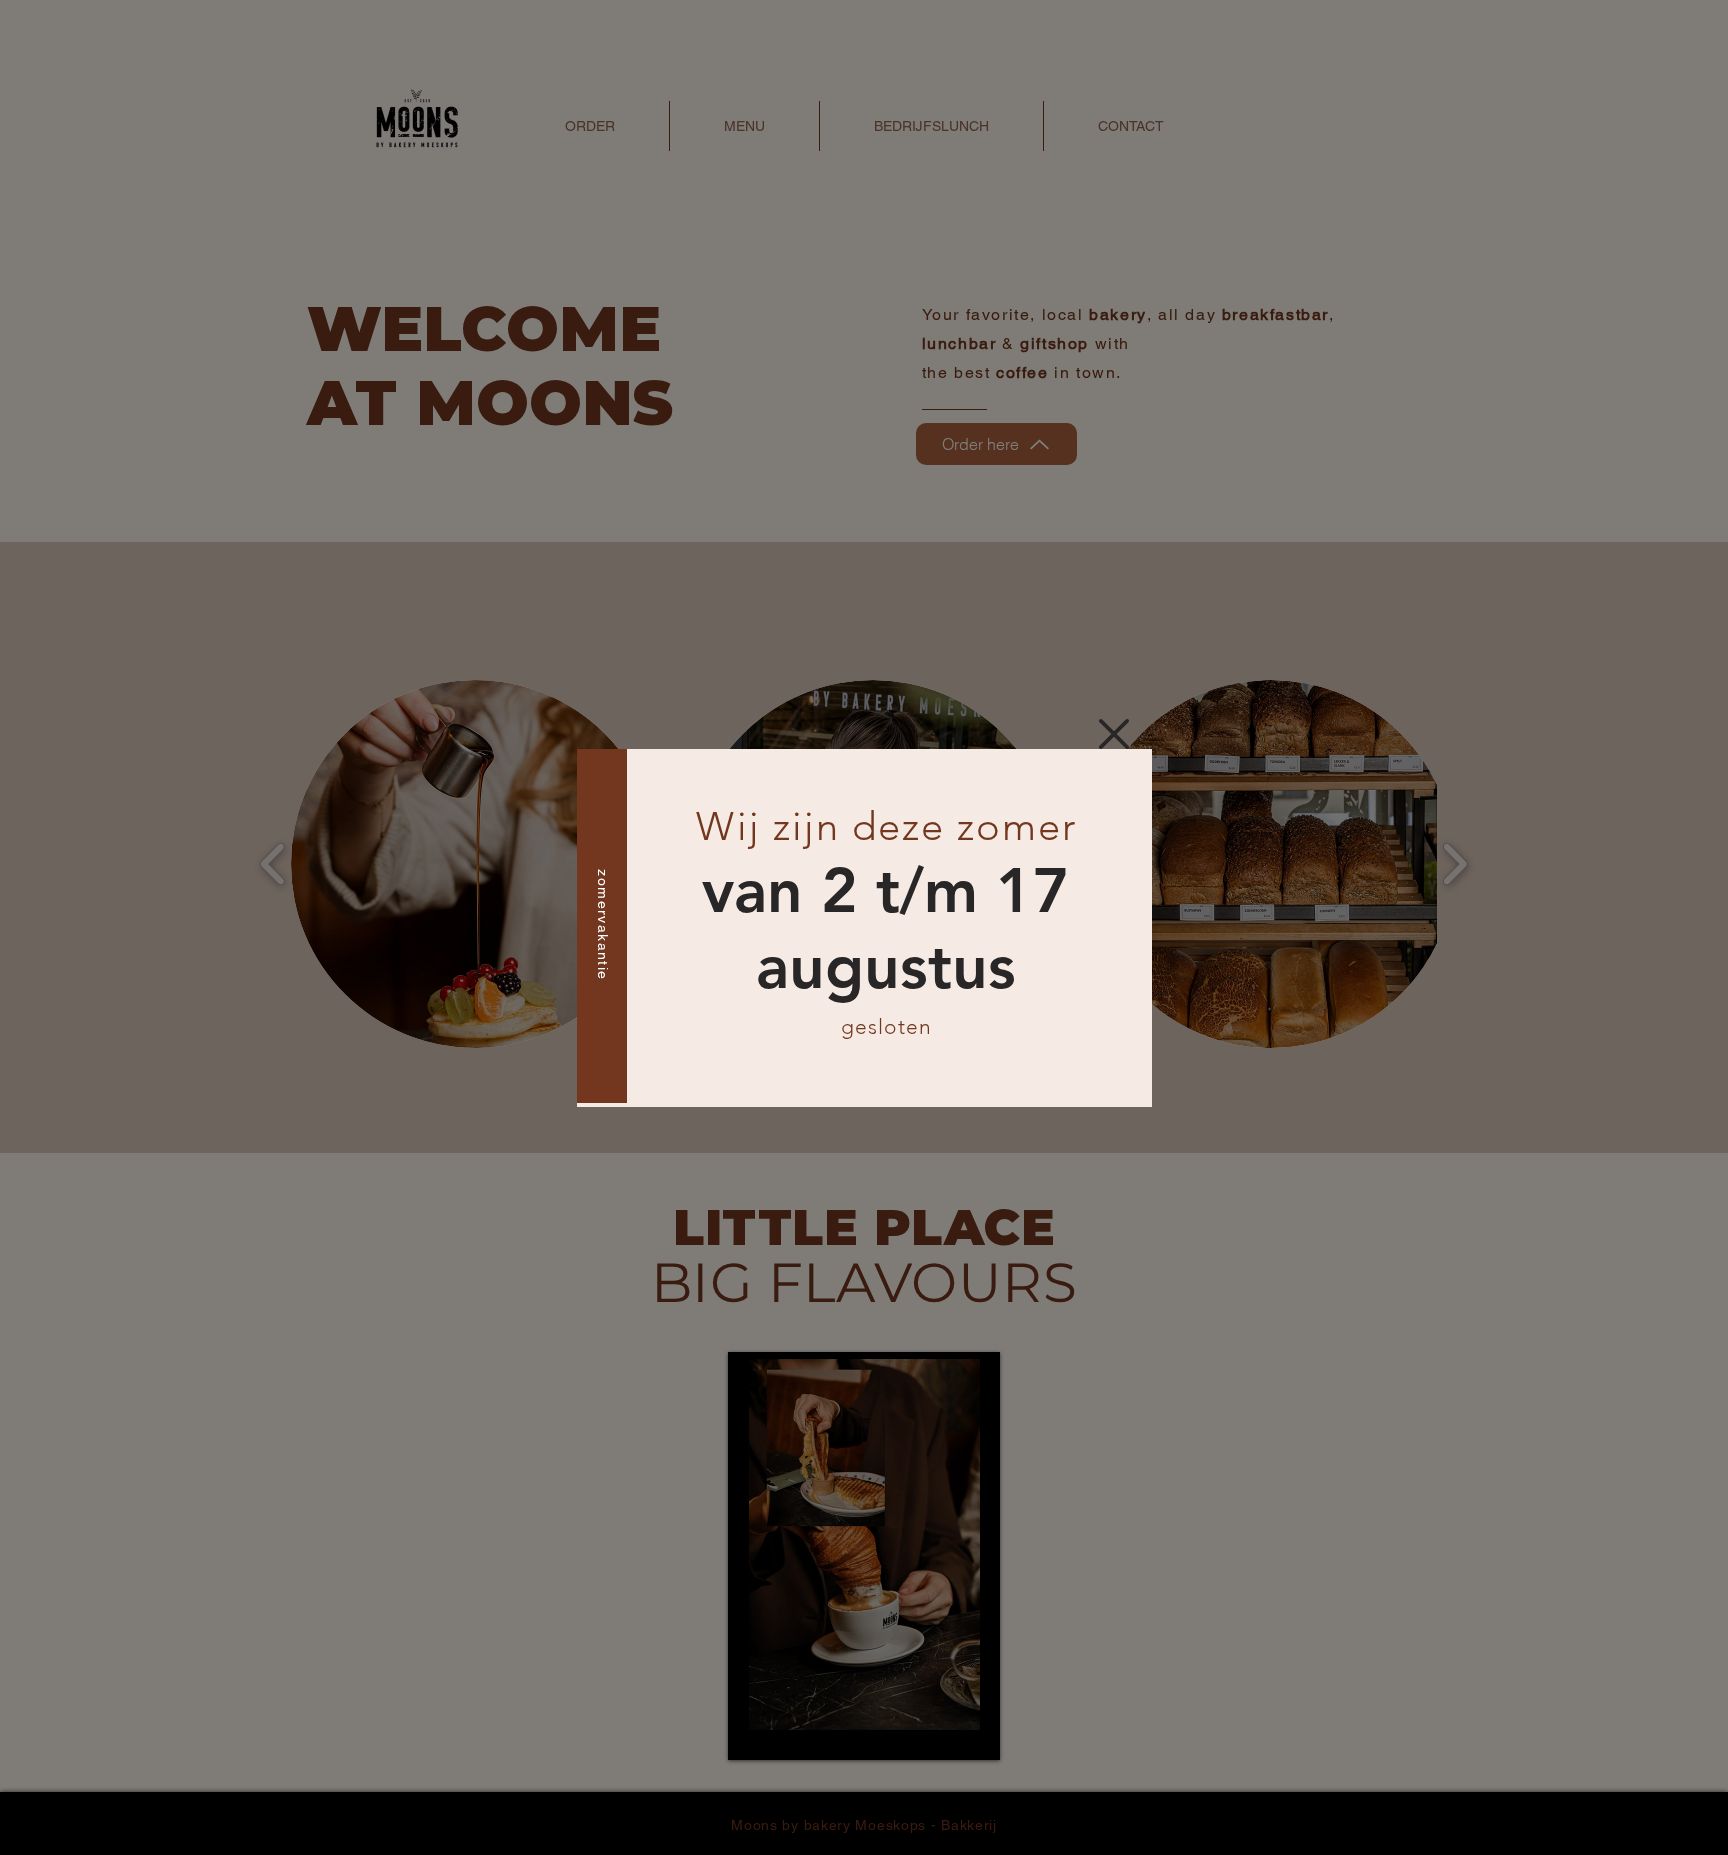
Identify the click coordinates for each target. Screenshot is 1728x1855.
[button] (1114, 734)
